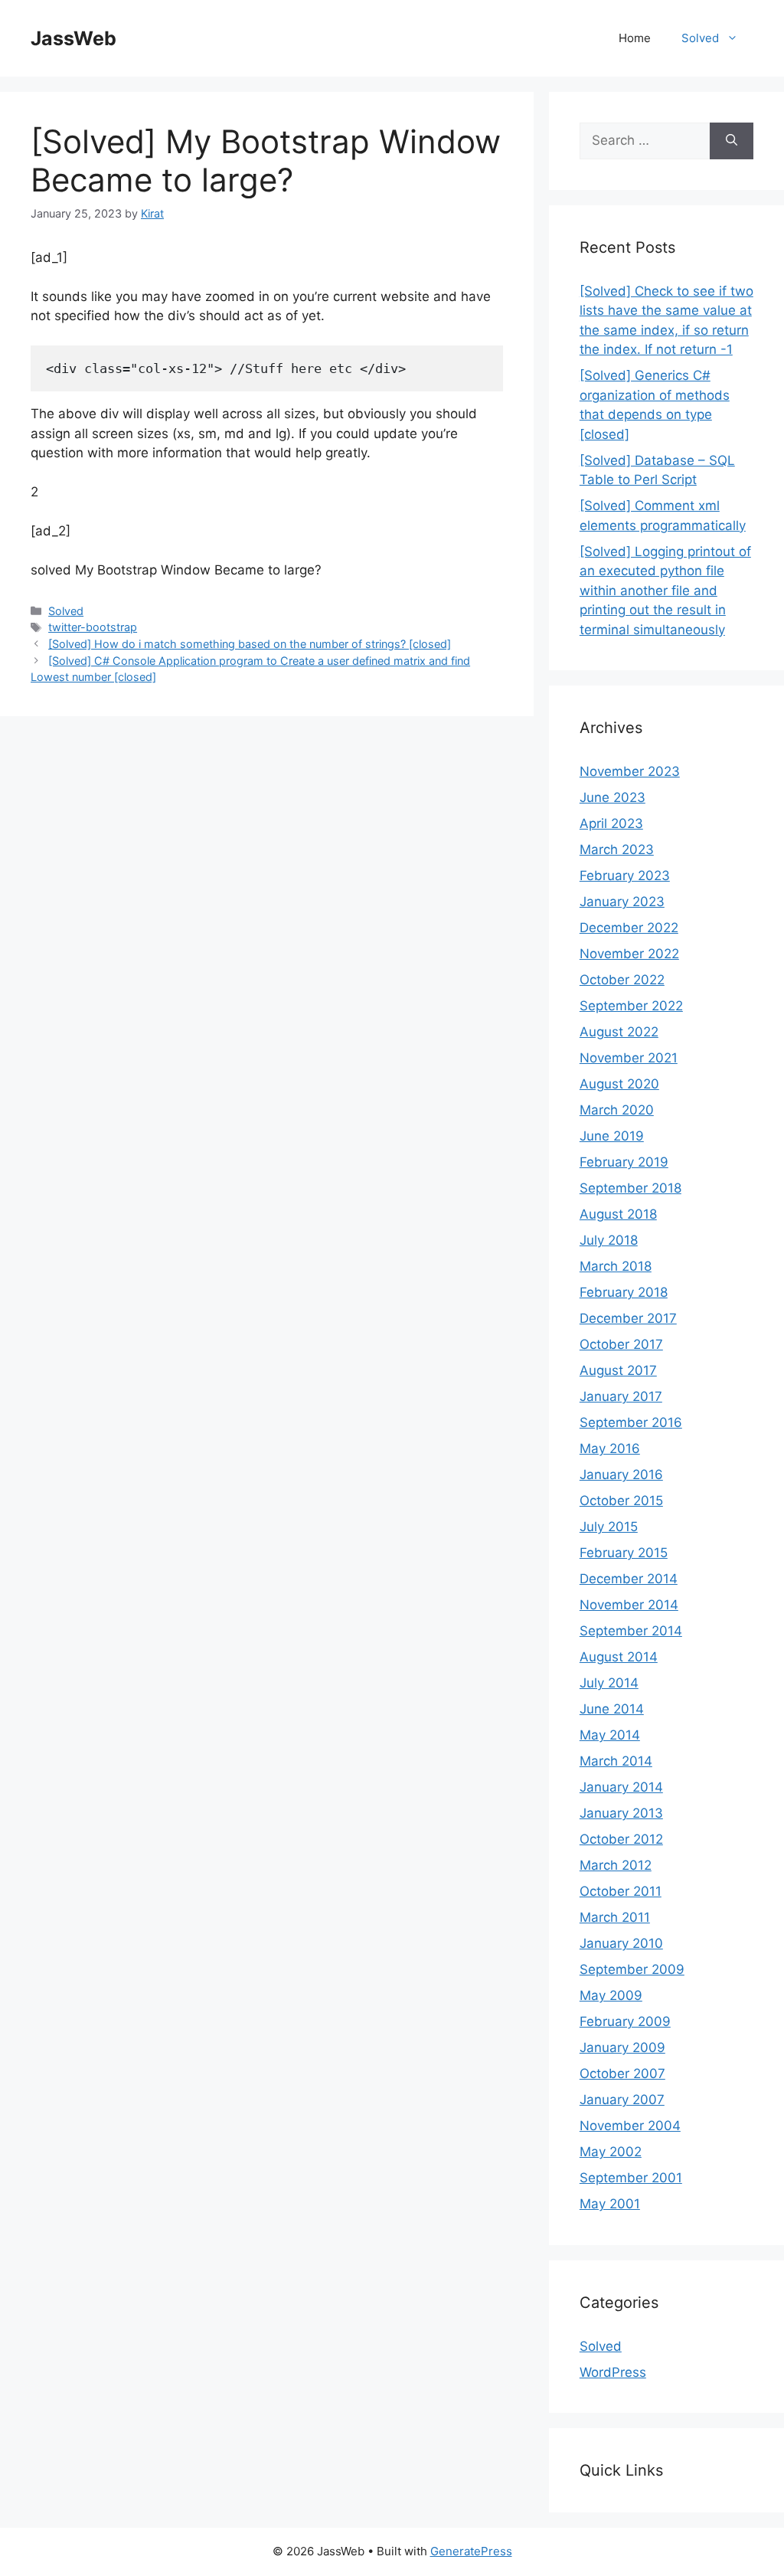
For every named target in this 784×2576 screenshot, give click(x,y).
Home (635, 38)
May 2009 (611, 1995)
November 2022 (629, 954)
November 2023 (630, 771)
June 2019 (612, 1136)
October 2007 (622, 2074)
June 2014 (612, 1709)
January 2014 (621, 1787)
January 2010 (621, 1943)
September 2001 (631, 2178)
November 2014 (629, 1605)
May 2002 (611, 2152)
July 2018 (609, 1240)
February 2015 (624, 1553)
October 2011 (621, 1891)
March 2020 (617, 1110)
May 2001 (610, 2204)
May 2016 (610, 1448)
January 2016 (621, 1475)
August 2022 (619, 1032)
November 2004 (630, 2126)
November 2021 (629, 1058)
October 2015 (621, 1501)
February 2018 (624, 1292)
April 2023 (611, 823)
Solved (700, 38)
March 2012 (616, 1865)
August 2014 (619, 1657)
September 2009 (632, 1969)
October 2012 (621, 1839)
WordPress (613, 2372)
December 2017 (628, 1318)
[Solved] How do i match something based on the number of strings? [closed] (250, 644)
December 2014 (629, 1579)
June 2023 (612, 797)
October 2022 (622, 980)
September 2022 (631, 1006)
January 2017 (621, 1396)
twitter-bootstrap (93, 627)
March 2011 (615, 1917)
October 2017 (621, 1344)
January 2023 (622, 902)
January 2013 (621, 1813)
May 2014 (610, 1735)
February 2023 (625, 876)
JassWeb (73, 38)
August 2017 (618, 1370)
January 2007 (622, 2100)
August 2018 (618, 1214)
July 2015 (609, 1527)
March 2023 (617, 849)
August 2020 (619, 1084)
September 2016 (631, 1422)
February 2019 (624, 1162)
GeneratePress (471, 2551)
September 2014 (631, 1631)
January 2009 (622, 2047)
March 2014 (616, 1761)
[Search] (732, 141)
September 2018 (630, 1188)
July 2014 (609, 1683)
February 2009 (625, 2021)
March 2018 (616, 1266)
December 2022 (629, 928)
